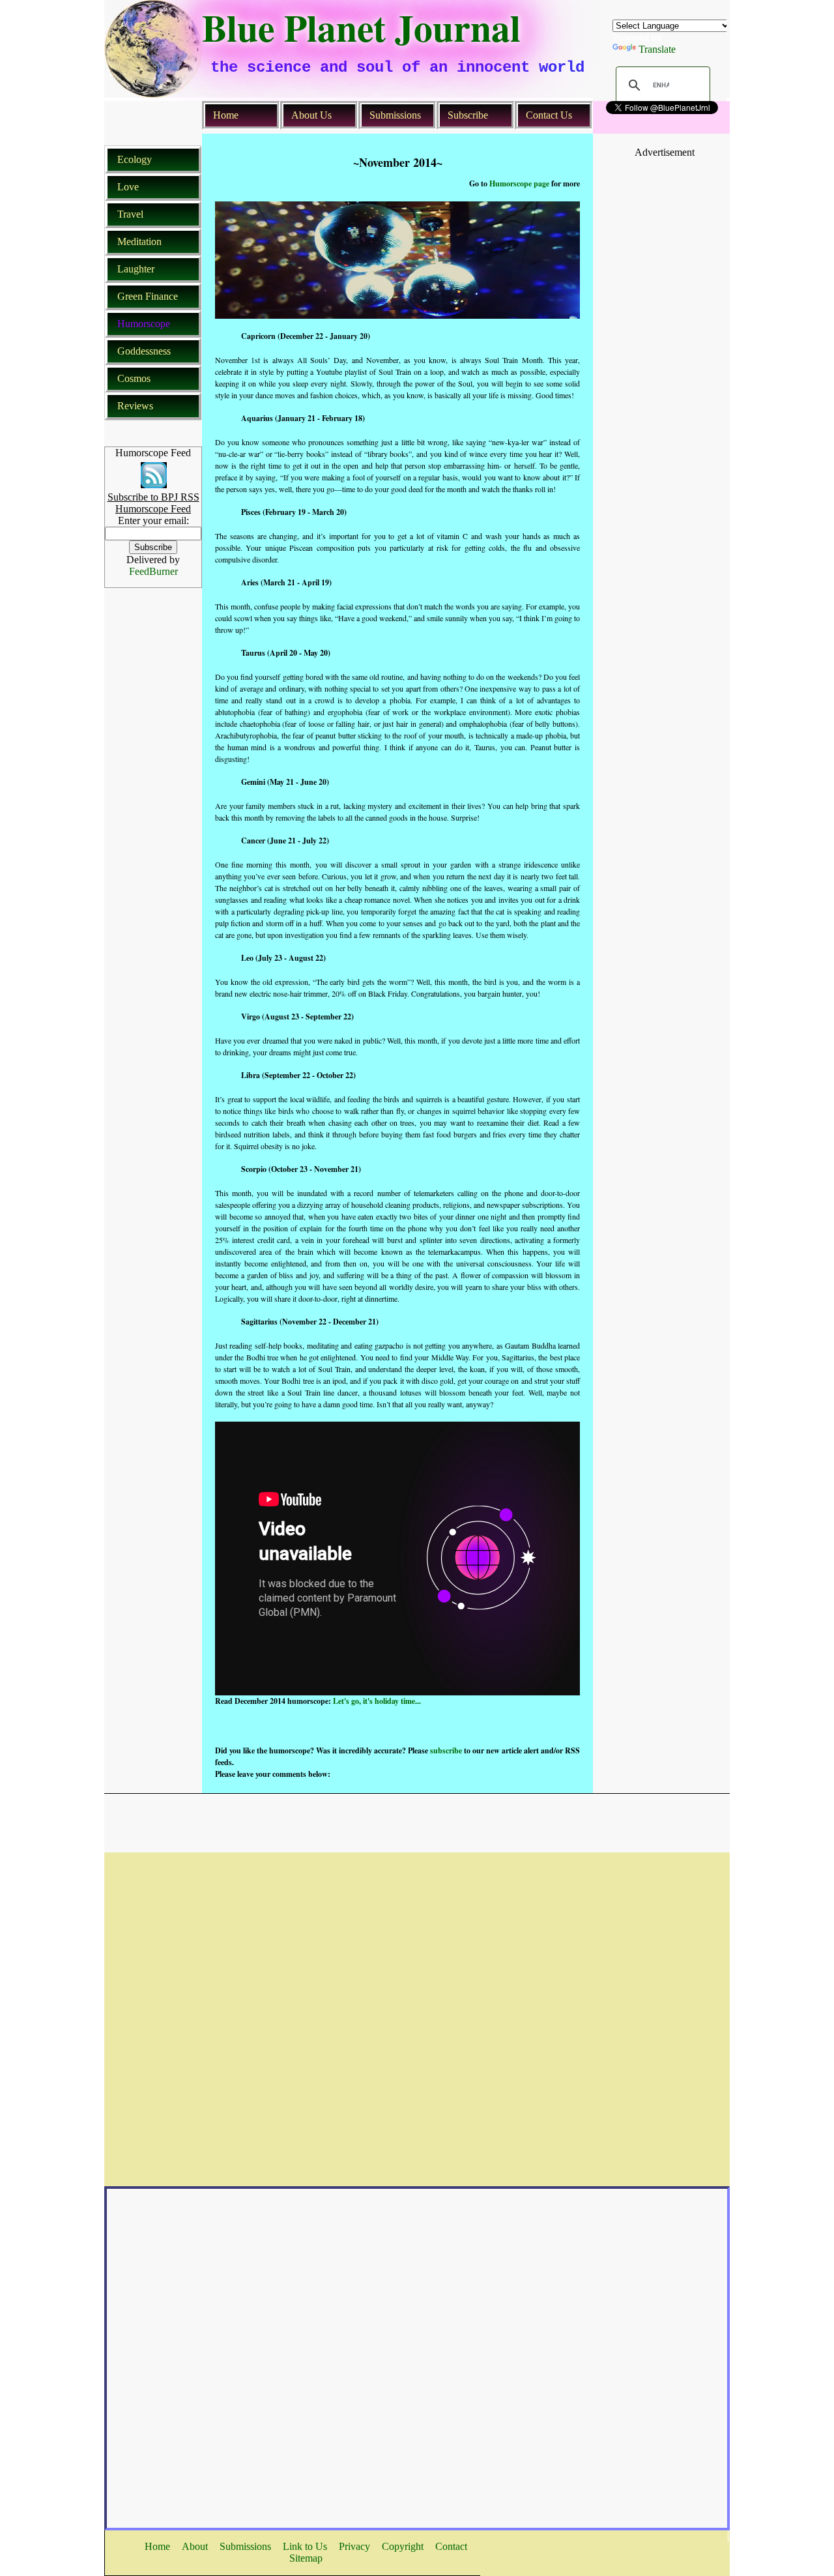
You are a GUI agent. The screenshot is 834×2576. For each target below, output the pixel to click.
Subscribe (468, 115)
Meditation (139, 242)
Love (128, 187)
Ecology (135, 159)
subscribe (446, 1750)
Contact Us (549, 115)
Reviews (135, 406)
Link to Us (305, 2546)
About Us (311, 115)
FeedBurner (153, 571)
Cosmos (134, 378)
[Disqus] (417, 2015)
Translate (657, 49)
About (195, 2546)
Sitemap (306, 2558)
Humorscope (144, 324)
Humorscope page (520, 183)
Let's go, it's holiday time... (377, 1701)
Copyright (403, 2546)
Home (226, 115)
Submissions (395, 115)
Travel (130, 214)
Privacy (354, 2546)
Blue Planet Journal (361, 27)
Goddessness (144, 351)
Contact (451, 2546)
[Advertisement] (665, 188)
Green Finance (148, 296)
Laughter (136, 269)
